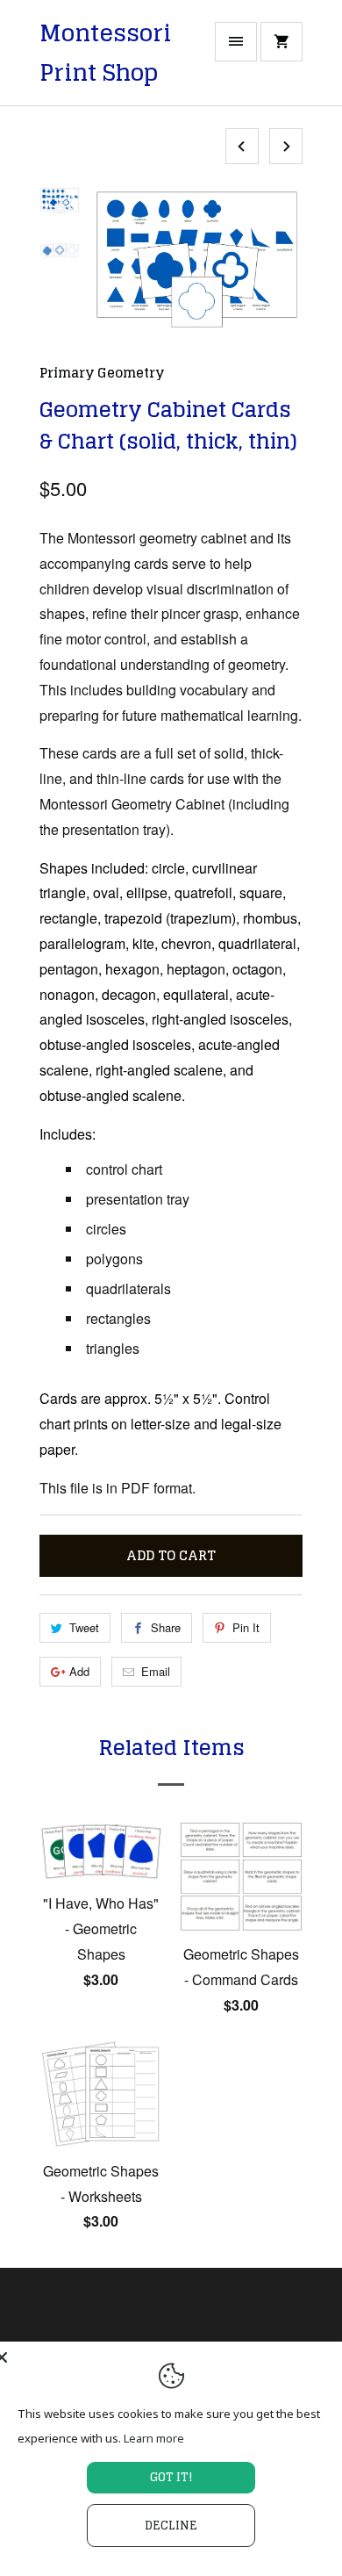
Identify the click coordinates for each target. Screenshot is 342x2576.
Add (79, 1671)
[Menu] (236, 42)
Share (166, 1627)
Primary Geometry (102, 373)
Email (156, 1671)
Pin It (246, 1627)
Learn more (154, 2438)
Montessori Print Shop (105, 53)
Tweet (84, 1627)
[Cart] (281, 42)
